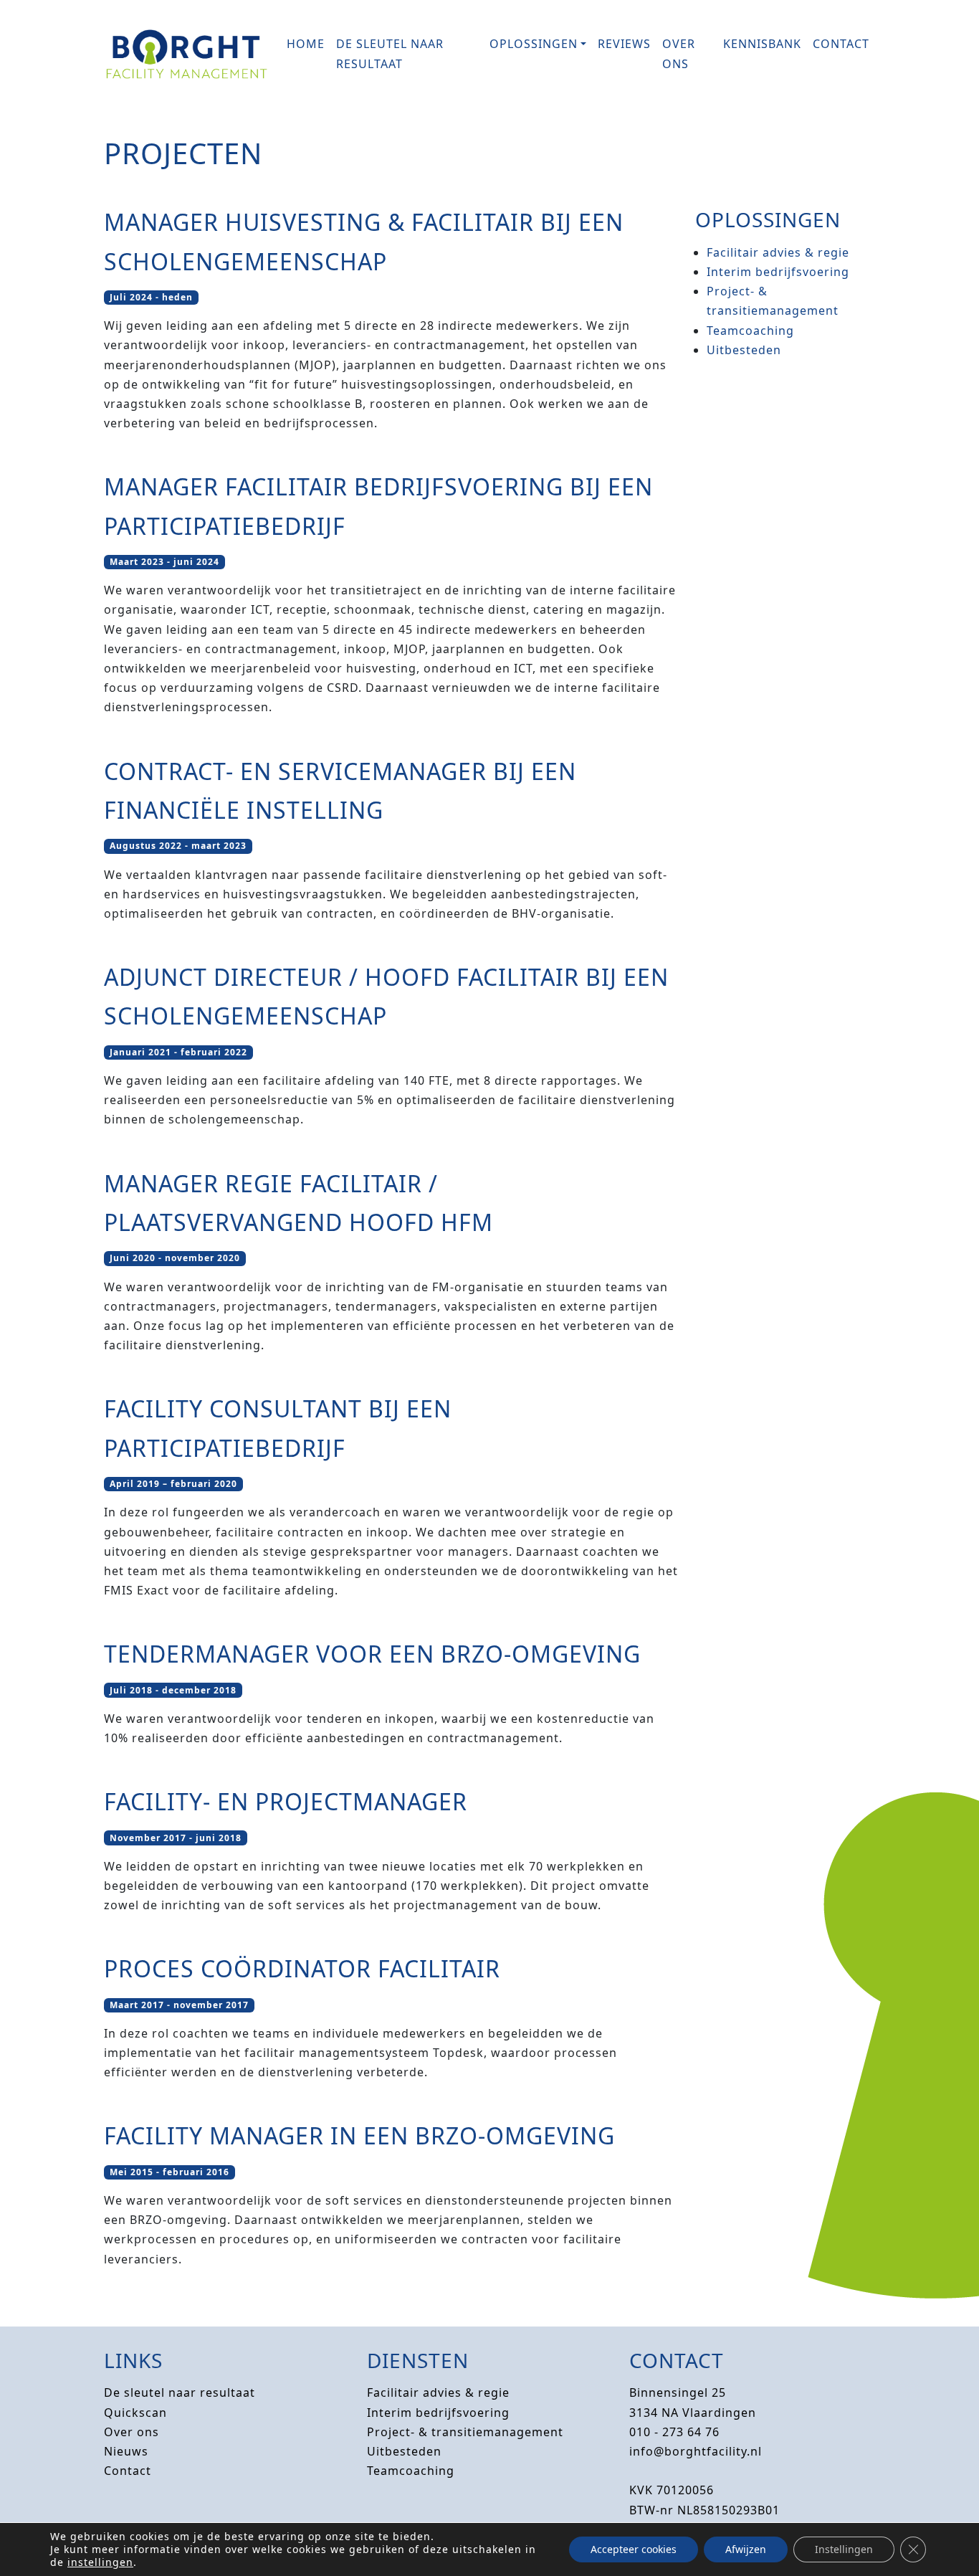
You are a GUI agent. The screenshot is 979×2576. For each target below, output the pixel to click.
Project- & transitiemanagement (465, 2432)
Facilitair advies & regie (778, 252)
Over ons (679, 53)
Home (306, 44)
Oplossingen (534, 44)
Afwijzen (746, 2549)
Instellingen (844, 2549)
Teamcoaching (750, 331)
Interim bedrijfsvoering (778, 272)
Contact (841, 44)
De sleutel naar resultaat (390, 53)
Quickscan (135, 2413)
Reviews (624, 44)
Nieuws (126, 2451)
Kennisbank (762, 44)
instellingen (100, 2562)
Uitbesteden (744, 350)
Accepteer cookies (634, 2549)
